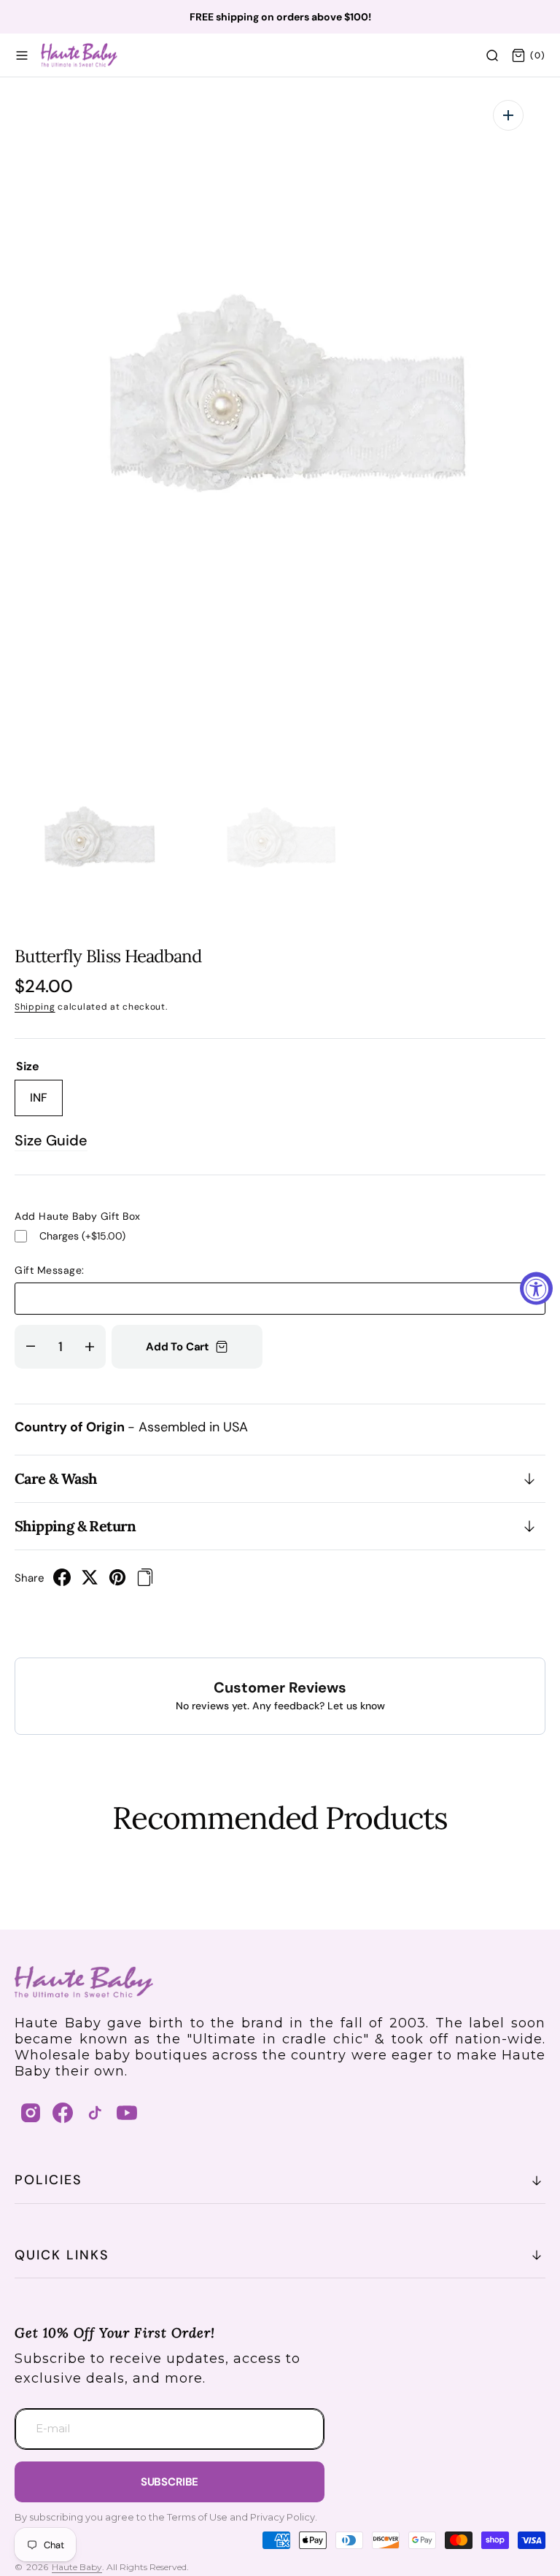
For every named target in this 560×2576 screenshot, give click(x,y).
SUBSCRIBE (170, 2482)
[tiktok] (95, 2113)
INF (46, 1103)
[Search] (492, 55)
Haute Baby (77, 2567)
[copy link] (145, 1582)
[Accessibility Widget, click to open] (536, 1288)
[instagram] (31, 2113)
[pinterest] (117, 1582)
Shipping (35, 1007)
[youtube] (127, 2113)
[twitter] (90, 1582)
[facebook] (62, 1582)
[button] (22, 55)
